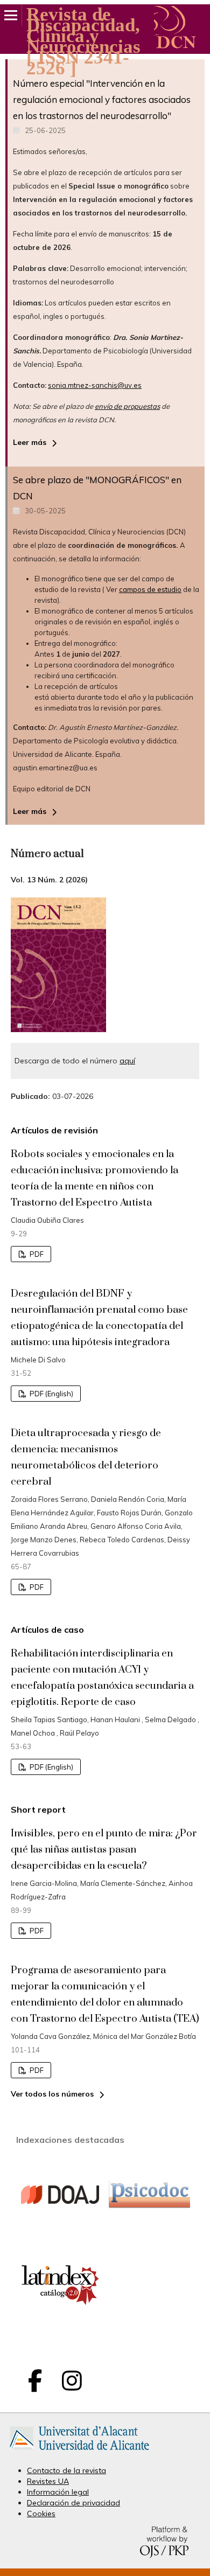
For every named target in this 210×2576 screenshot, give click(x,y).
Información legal (58, 2492)
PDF (36, 1254)
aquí (127, 1061)
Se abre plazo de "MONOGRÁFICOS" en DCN (97, 488)
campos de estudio (150, 589)
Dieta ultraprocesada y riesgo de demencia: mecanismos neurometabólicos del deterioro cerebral (86, 1457)
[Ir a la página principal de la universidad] (79, 2452)
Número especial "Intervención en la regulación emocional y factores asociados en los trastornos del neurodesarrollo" (102, 99)
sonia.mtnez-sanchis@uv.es (95, 385)
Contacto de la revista (66, 2470)
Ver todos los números (52, 2094)
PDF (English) (51, 1394)
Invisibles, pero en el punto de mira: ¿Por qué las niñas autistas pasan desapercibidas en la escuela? (104, 1850)
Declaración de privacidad (73, 2503)
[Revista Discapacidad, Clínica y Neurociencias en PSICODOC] (149, 2205)
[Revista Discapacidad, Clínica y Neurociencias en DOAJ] (60, 2232)
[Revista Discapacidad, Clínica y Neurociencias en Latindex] (60, 2323)
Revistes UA (48, 2481)
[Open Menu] (11, 15)
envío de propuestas (127, 406)
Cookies (41, 2514)
